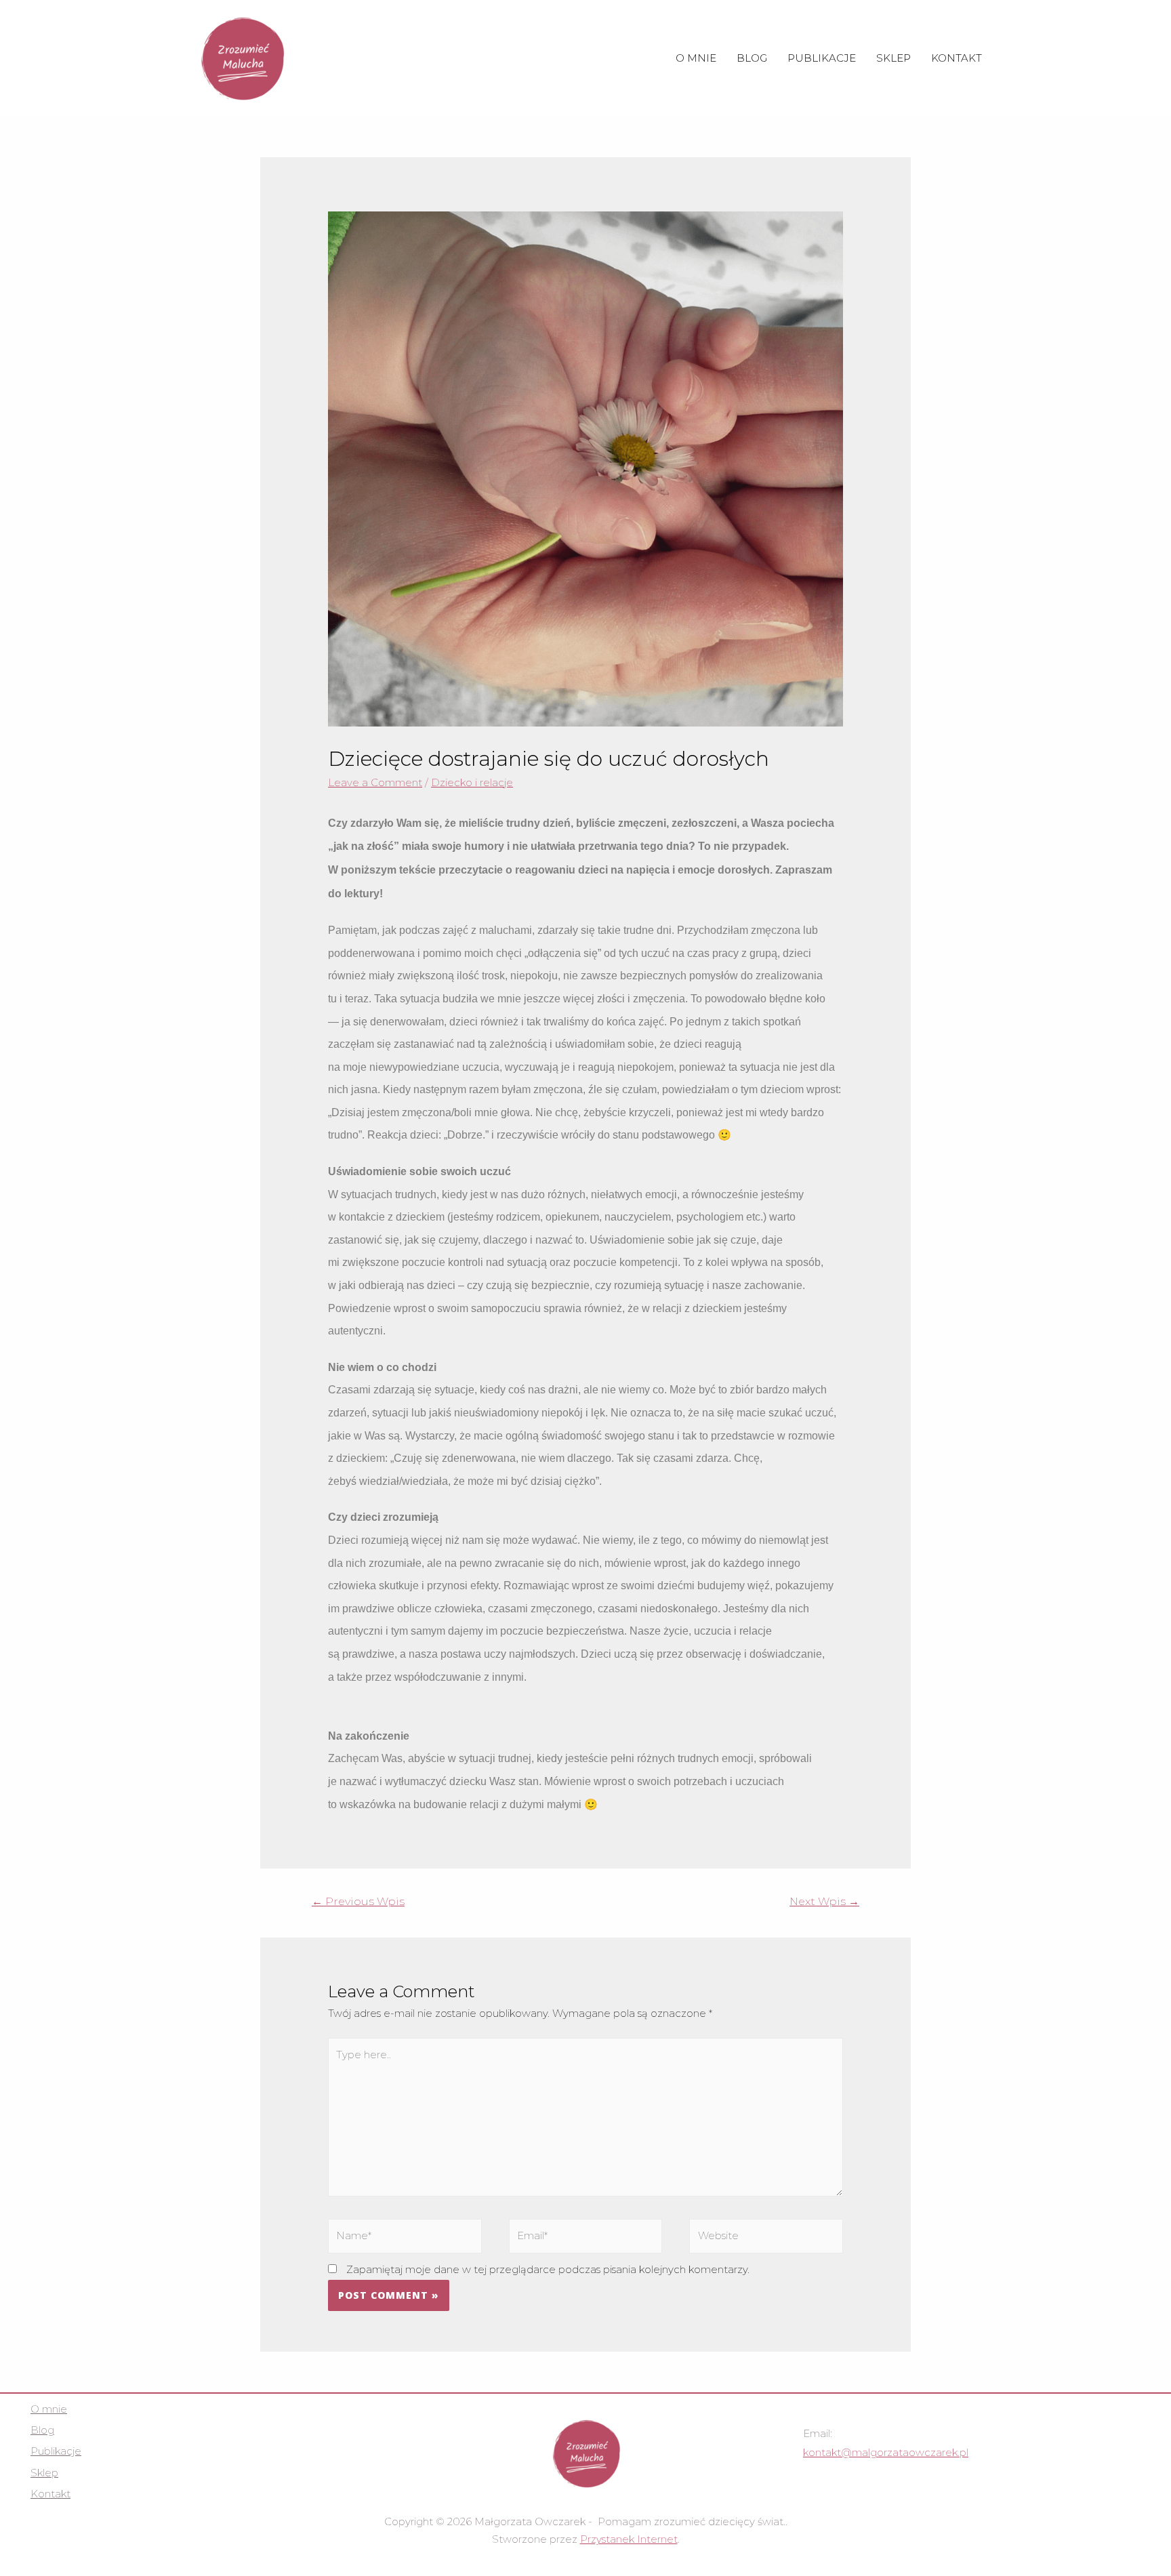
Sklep (893, 58)
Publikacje (822, 58)
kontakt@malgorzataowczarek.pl (886, 2452)
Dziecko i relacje (472, 782)
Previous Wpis (358, 1901)
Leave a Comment (375, 782)
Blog (752, 58)
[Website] (766, 2238)
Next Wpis (824, 1901)
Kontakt (957, 58)
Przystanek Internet (629, 2539)
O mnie (696, 58)
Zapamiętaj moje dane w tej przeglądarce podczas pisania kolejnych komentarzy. (548, 2269)
